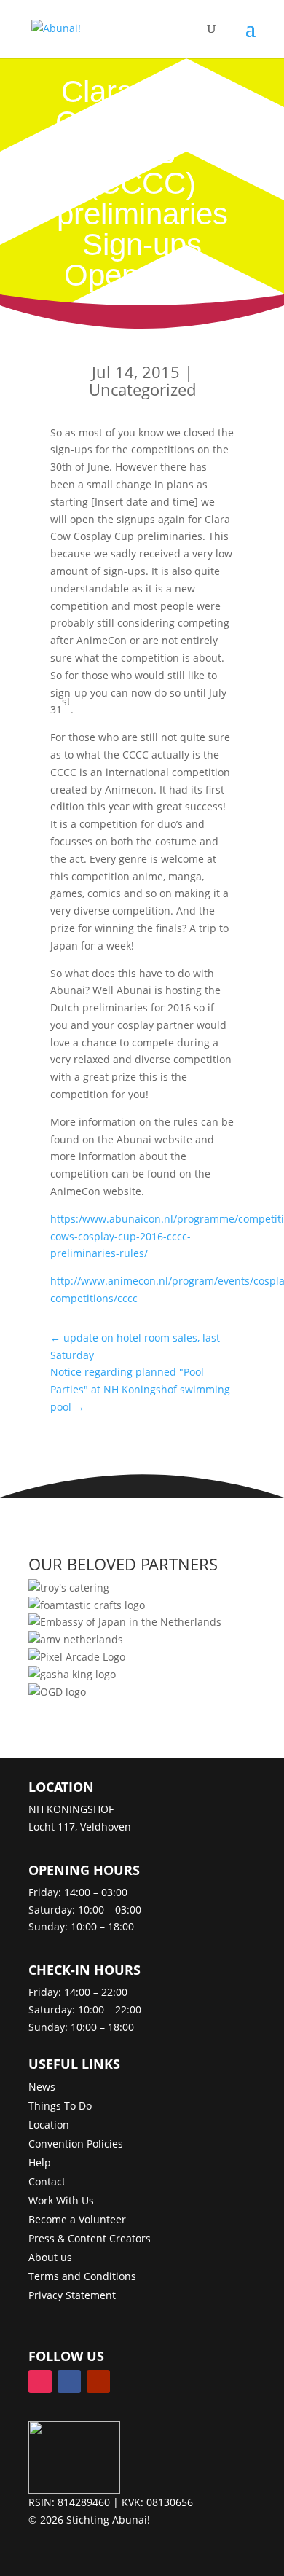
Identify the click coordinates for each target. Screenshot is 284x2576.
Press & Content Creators (90, 2238)
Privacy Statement (72, 2295)
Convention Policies (76, 2144)
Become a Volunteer (77, 2219)
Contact (47, 2181)
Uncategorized (142, 389)
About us (50, 2257)
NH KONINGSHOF (71, 1809)
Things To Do (60, 2106)
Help (40, 2162)
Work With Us (61, 2200)
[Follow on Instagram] (40, 2381)
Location (49, 2125)
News (42, 2087)
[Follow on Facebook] (69, 2381)
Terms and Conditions (82, 2276)
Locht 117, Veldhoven (80, 1827)
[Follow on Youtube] (98, 2381)
